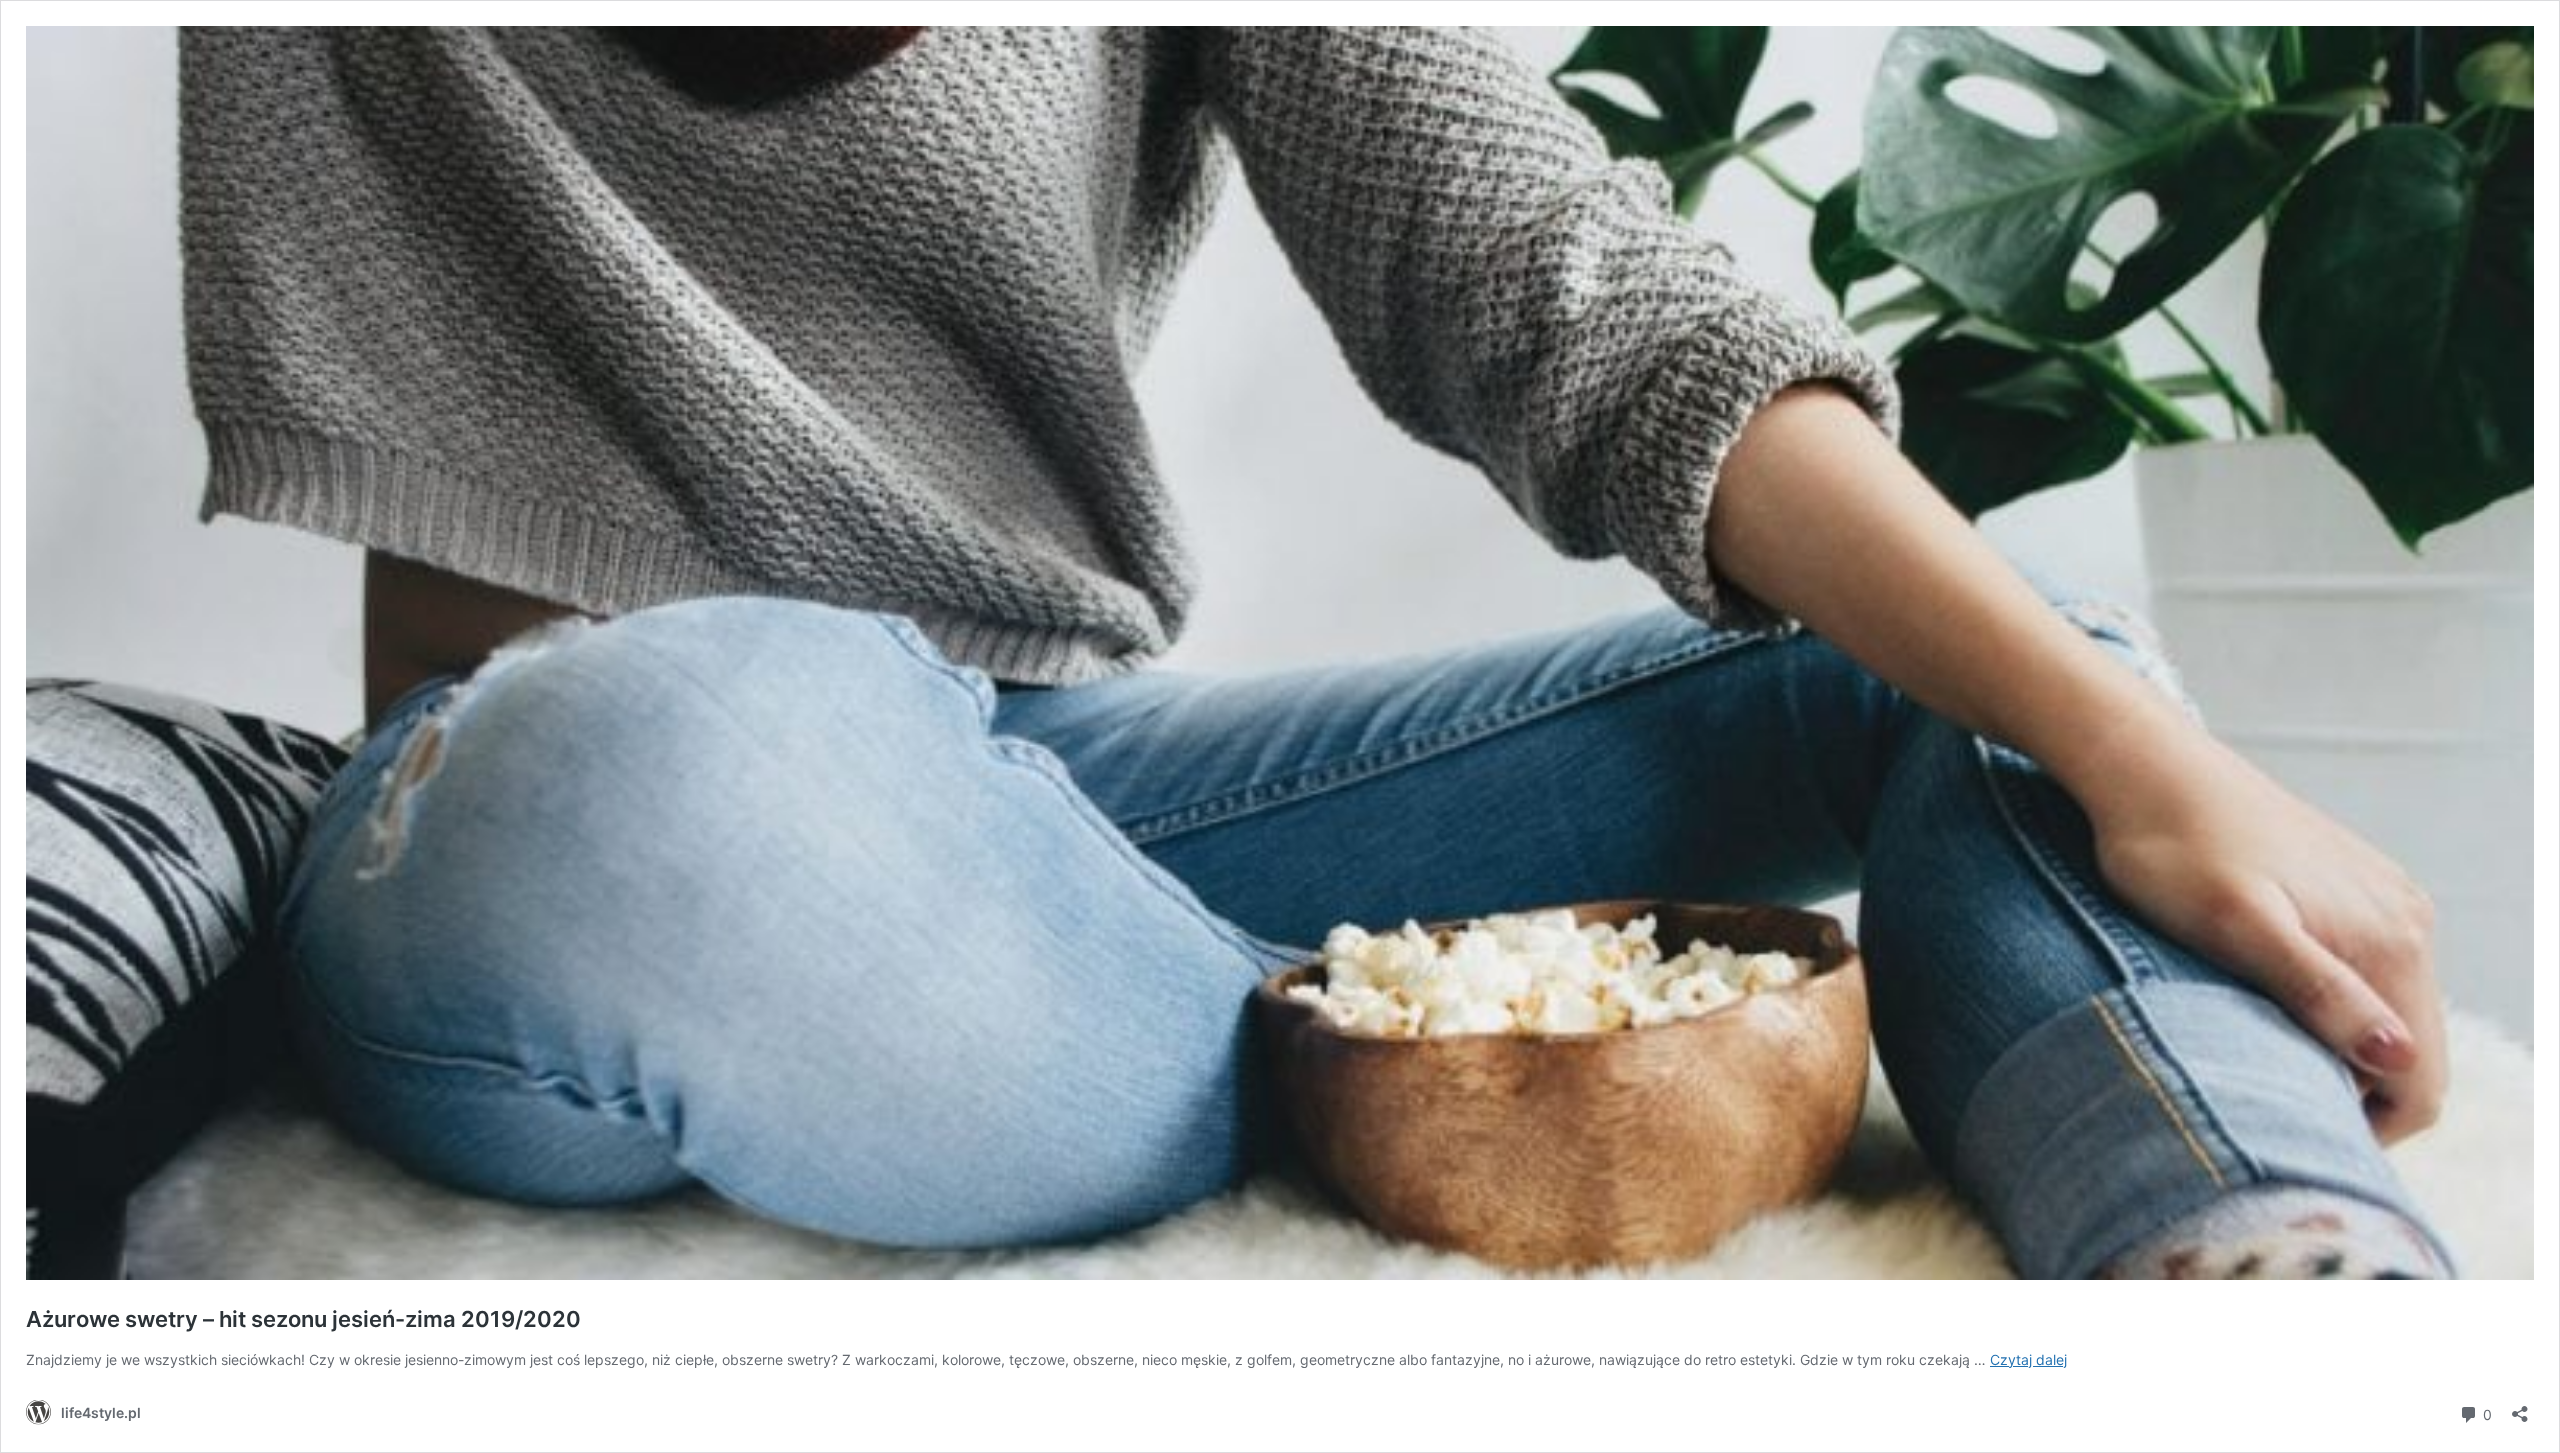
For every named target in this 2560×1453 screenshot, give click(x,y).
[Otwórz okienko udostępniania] (2520, 1407)
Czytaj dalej (2028, 1359)
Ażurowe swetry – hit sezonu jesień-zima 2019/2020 (303, 1319)
